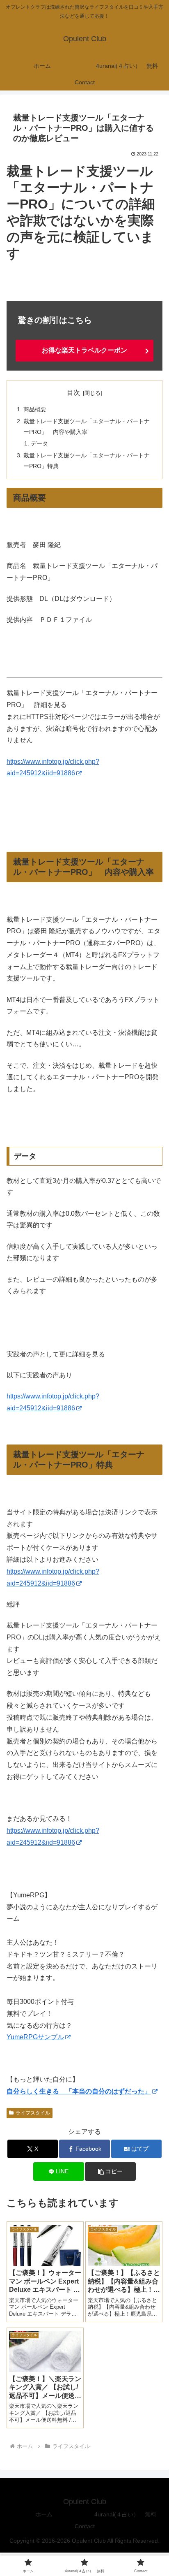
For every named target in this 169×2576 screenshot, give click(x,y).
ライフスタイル (33, 2113)
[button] (110, 2171)
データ (39, 443)
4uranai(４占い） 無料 (125, 2514)
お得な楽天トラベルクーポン (84, 350)
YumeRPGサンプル (35, 2037)
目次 (73, 393)
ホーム (44, 2514)
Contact (85, 2526)
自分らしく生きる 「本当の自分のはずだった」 (79, 2091)
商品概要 (35, 409)
